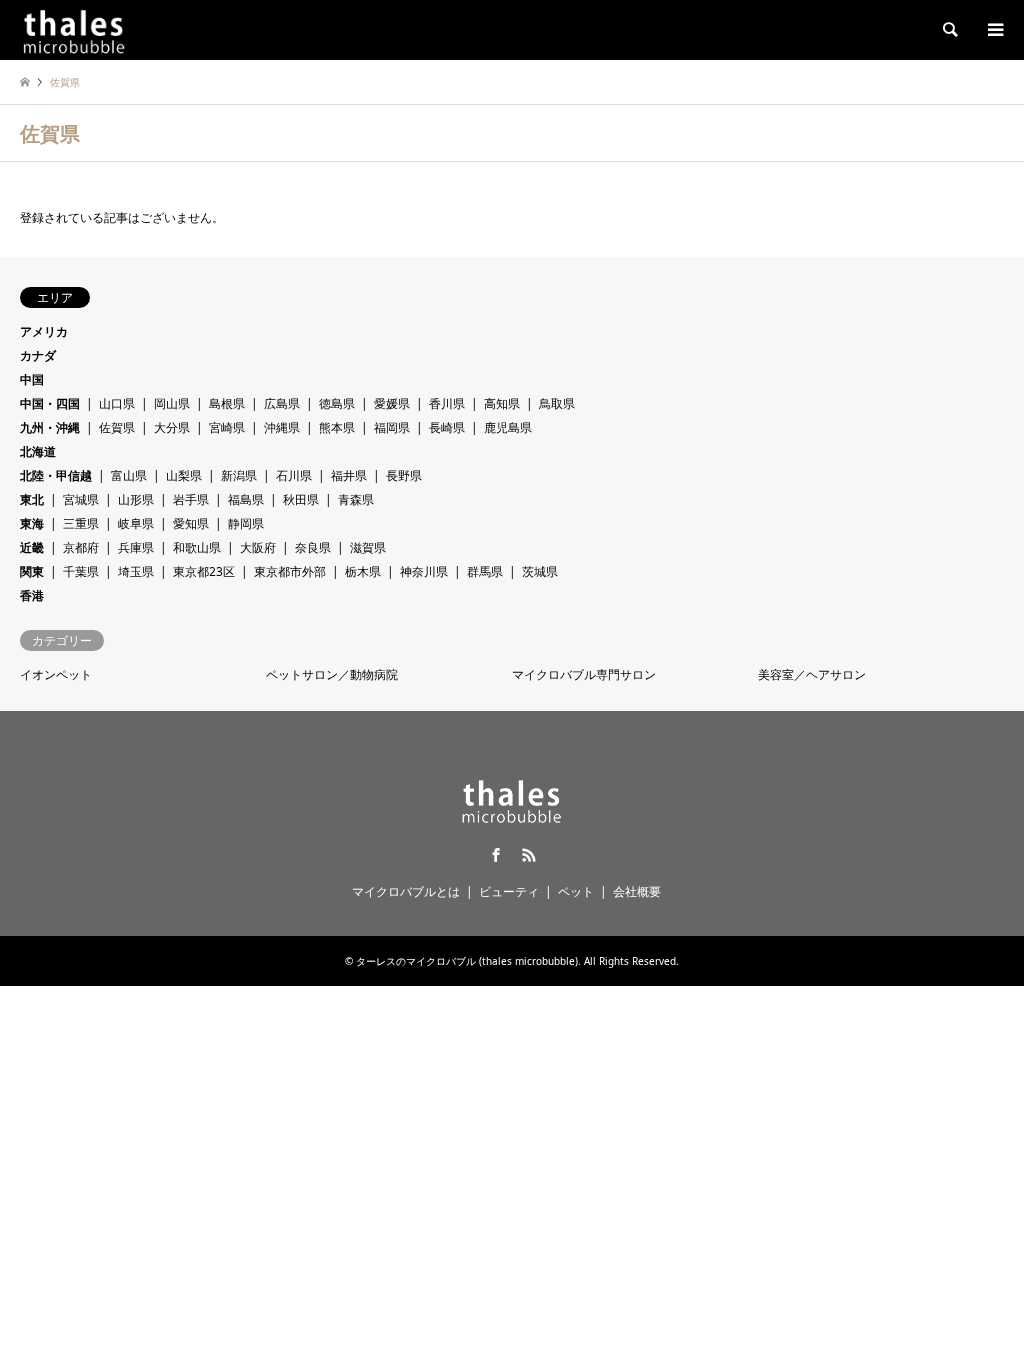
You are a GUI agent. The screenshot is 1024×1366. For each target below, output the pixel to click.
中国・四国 (50, 403)
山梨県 (184, 475)
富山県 (129, 475)
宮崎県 (227, 427)
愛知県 (191, 523)
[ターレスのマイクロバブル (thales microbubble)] (74, 29)
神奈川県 (424, 571)
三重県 (81, 523)
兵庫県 (136, 547)
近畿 (32, 547)
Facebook (496, 855)
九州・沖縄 (50, 427)
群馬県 (485, 571)
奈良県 (313, 547)
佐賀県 (117, 427)
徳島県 (337, 403)
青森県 (356, 499)
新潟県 (239, 475)
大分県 (172, 427)
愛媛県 (392, 403)
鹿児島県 (508, 427)
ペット (576, 891)
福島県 (246, 499)
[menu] (994, 30)
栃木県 (363, 571)
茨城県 (540, 571)
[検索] (949, 30)
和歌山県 (197, 547)
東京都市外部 (290, 571)
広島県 (282, 403)
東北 (32, 499)
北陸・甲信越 (56, 475)
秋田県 (301, 499)
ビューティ (509, 891)
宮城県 (81, 499)
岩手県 (191, 499)
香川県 (447, 403)
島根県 (227, 403)
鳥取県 (557, 403)
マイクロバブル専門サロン (584, 674)
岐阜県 (136, 523)
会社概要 (637, 891)
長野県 (404, 475)
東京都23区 (204, 571)
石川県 (294, 475)
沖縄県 (282, 427)
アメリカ (44, 331)
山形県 (136, 499)
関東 (32, 571)
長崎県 (447, 427)
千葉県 (81, 571)
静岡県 (246, 523)
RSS (529, 855)
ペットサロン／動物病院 (332, 674)
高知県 (502, 403)
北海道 (38, 451)
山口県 (117, 403)
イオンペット (56, 674)
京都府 (81, 547)
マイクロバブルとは (406, 891)
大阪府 (258, 547)
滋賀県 (368, 547)
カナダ (38, 355)
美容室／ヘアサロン (812, 674)
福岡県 (392, 427)
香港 (32, 595)
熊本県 (337, 427)
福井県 (349, 475)
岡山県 (172, 403)
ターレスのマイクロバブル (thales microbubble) (467, 961)
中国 (32, 379)
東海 (32, 523)
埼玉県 (136, 571)
